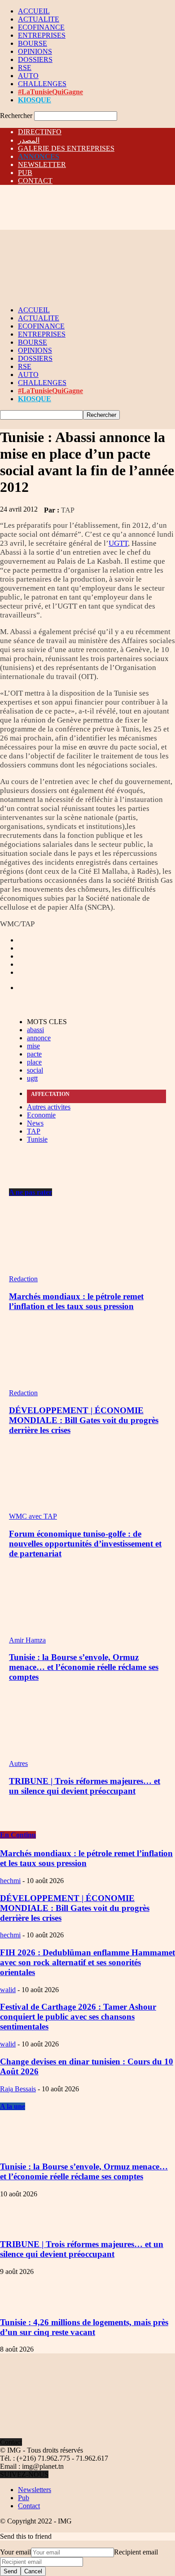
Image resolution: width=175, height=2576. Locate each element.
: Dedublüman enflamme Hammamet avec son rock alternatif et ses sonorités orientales (87, 1962)
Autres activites (49, 1107)
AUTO (28, 76)
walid (8, 1990)
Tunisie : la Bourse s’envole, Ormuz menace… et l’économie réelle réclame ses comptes (84, 1667)
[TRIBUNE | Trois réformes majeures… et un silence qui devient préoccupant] (58, 1755)
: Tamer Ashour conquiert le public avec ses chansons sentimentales (78, 2017)
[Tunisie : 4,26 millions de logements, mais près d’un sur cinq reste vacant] (22, 2305)
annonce (39, 1038)
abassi (35, 1030)
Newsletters (35, 2490)
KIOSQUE (35, 100)
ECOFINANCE (41, 27)
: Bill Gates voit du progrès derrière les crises (75, 1908)
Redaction (23, 1279)
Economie (41, 1115)
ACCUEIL (34, 11)
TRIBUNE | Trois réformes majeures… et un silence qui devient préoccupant (85, 1786)
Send (10, 2571)
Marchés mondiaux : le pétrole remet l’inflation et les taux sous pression (76, 1301)
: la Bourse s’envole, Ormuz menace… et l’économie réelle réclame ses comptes (84, 2171)
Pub (24, 2498)
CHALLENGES (42, 84)
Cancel (33, 2571)
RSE (25, 68)
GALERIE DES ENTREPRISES (66, 148)
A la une (13, 2106)
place (34, 1062)
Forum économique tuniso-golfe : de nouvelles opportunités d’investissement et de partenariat (85, 1544)
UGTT (118, 543)
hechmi (10, 1881)
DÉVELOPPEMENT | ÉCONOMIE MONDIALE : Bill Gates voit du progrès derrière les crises (84, 1420)
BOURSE (33, 43)
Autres (18, 1763)
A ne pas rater (31, 1192)
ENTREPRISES (42, 35)
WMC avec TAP (33, 1516)
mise (33, 1046)
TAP (68, 510)
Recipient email (136, 2552)
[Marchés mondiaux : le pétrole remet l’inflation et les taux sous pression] (58, 1271)
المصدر (29, 140)
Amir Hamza (27, 1640)
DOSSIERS (35, 59)
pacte (34, 1054)
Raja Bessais (18, 2089)
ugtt (32, 1078)
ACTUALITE (39, 19)
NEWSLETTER (42, 164)
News (35, 1123)
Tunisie (37, 1139)
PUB (25, 173)
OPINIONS (35, 51)
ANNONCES (39, 156)
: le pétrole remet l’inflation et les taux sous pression (86, 1858)
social (35, 1070)
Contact (29, 2506)
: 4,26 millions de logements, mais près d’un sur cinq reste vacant (84, 2327)
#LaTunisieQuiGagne (50, 92)
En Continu (18, 1835)
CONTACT (35, 181)
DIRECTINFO (40, 132)
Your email (15, 2552)
